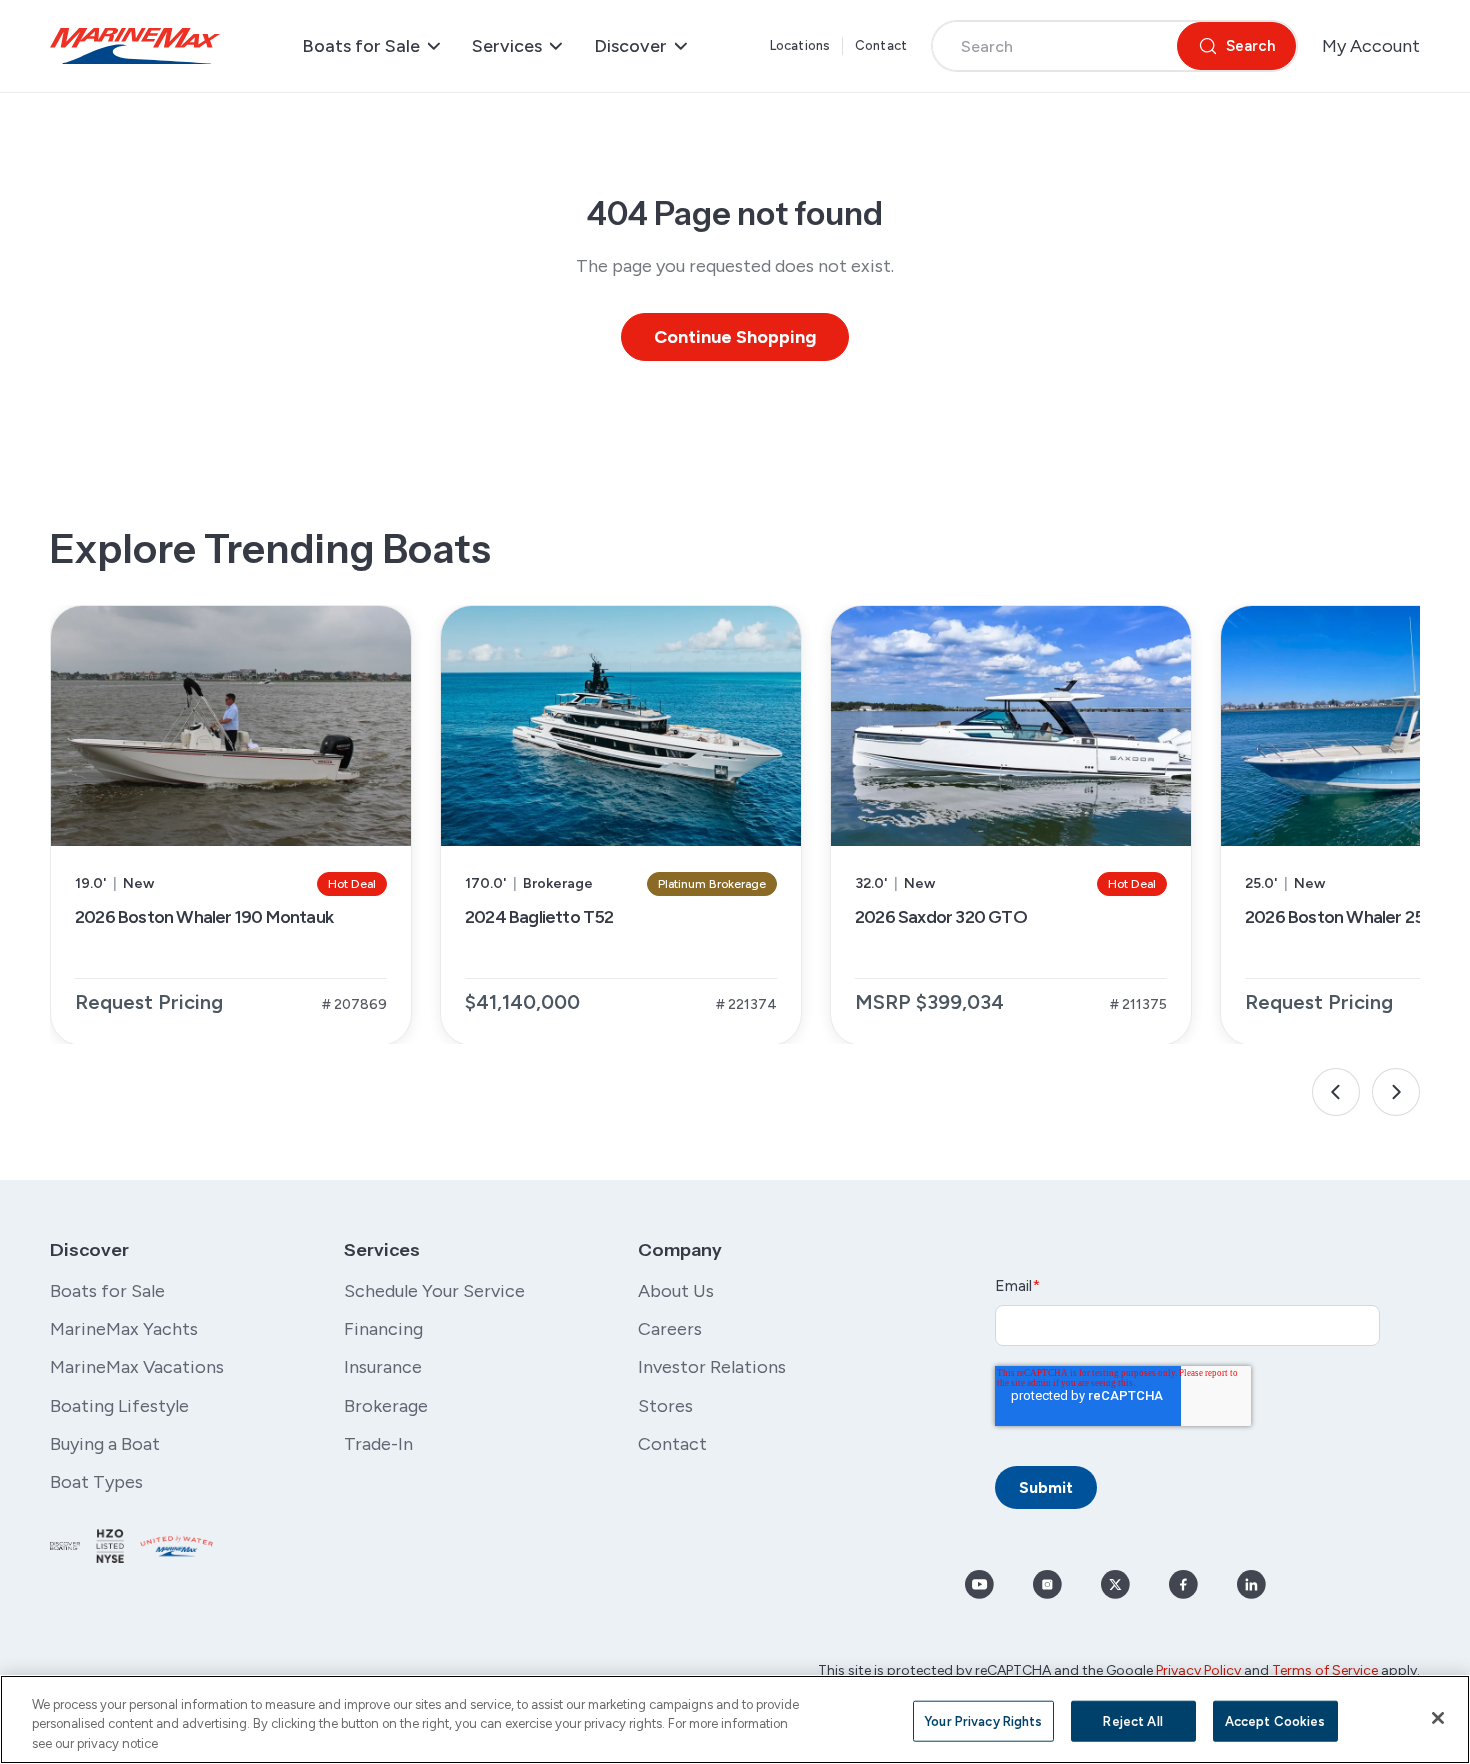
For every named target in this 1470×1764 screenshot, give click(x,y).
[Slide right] (1396, 1092)
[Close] (1438, 1718)
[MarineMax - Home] (135, 46)
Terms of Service (1325, 1670)
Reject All (1132, 1720)
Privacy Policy (1198, 1670)
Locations (800, 45)
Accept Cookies (1275, 1720)
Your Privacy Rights (983, 1720)
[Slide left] (1336, 1092)
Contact (881, 45)
